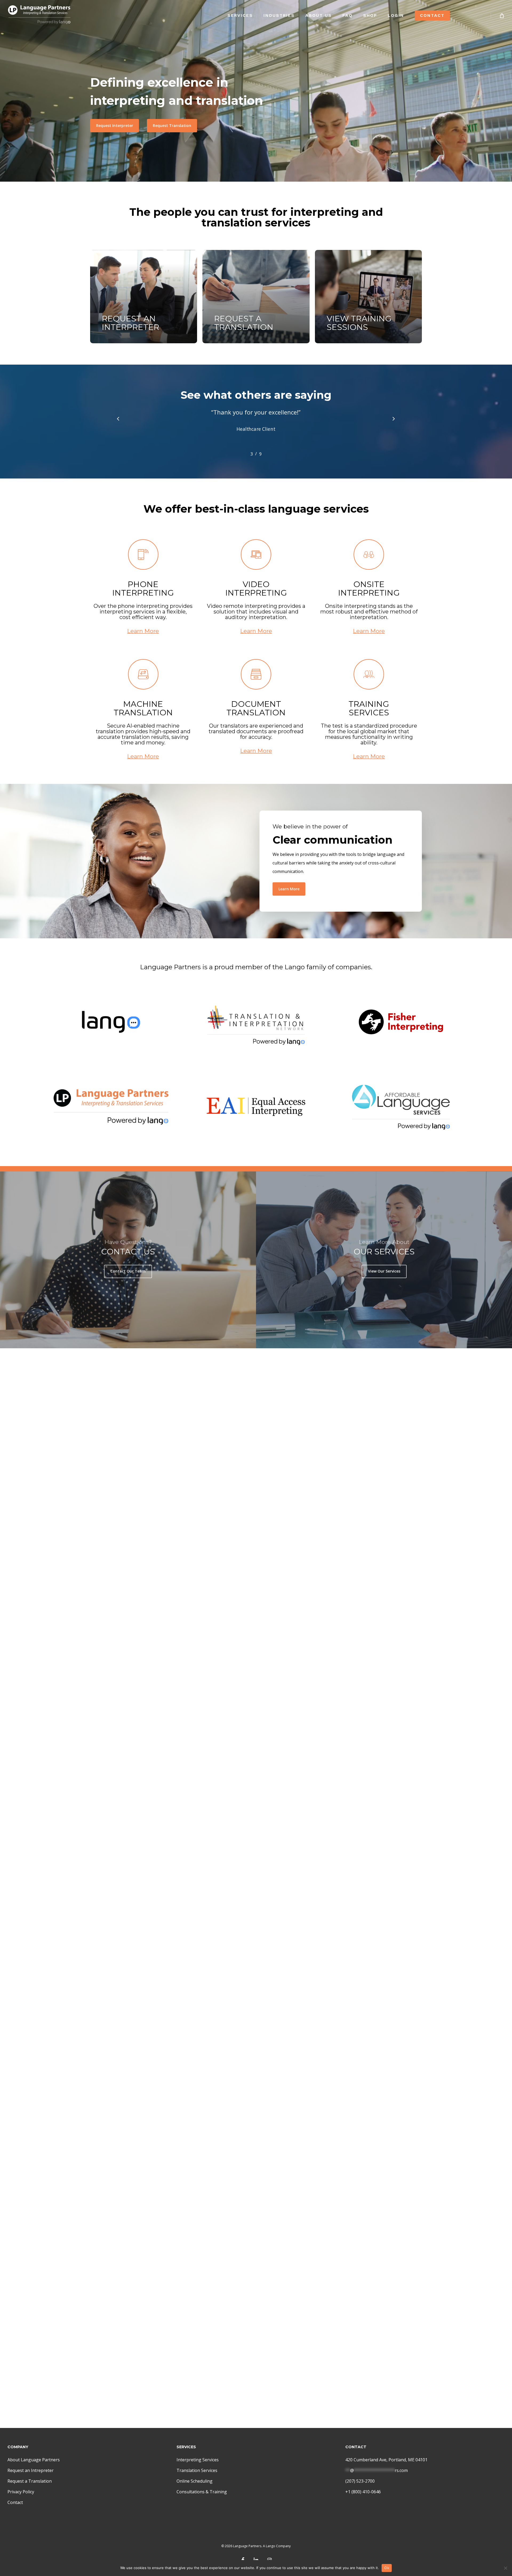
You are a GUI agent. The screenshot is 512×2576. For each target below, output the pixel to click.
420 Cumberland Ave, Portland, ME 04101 (386, 2460)
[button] (115, 126)
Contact (15, 2502)
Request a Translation (30, 2481)
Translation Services (197, 2470)
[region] (256, 430)
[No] (505, 2568)
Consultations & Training (202, 2492)
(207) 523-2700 (360, 2481)
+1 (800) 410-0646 (363, 2492)
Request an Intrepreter (31, 2470)
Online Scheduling (195, 2481)
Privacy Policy (21, 2492)
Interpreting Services (198, 2460)
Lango (271, 2546)
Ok (387, 2568)
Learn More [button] (143, 631)
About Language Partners (34, 2460)
